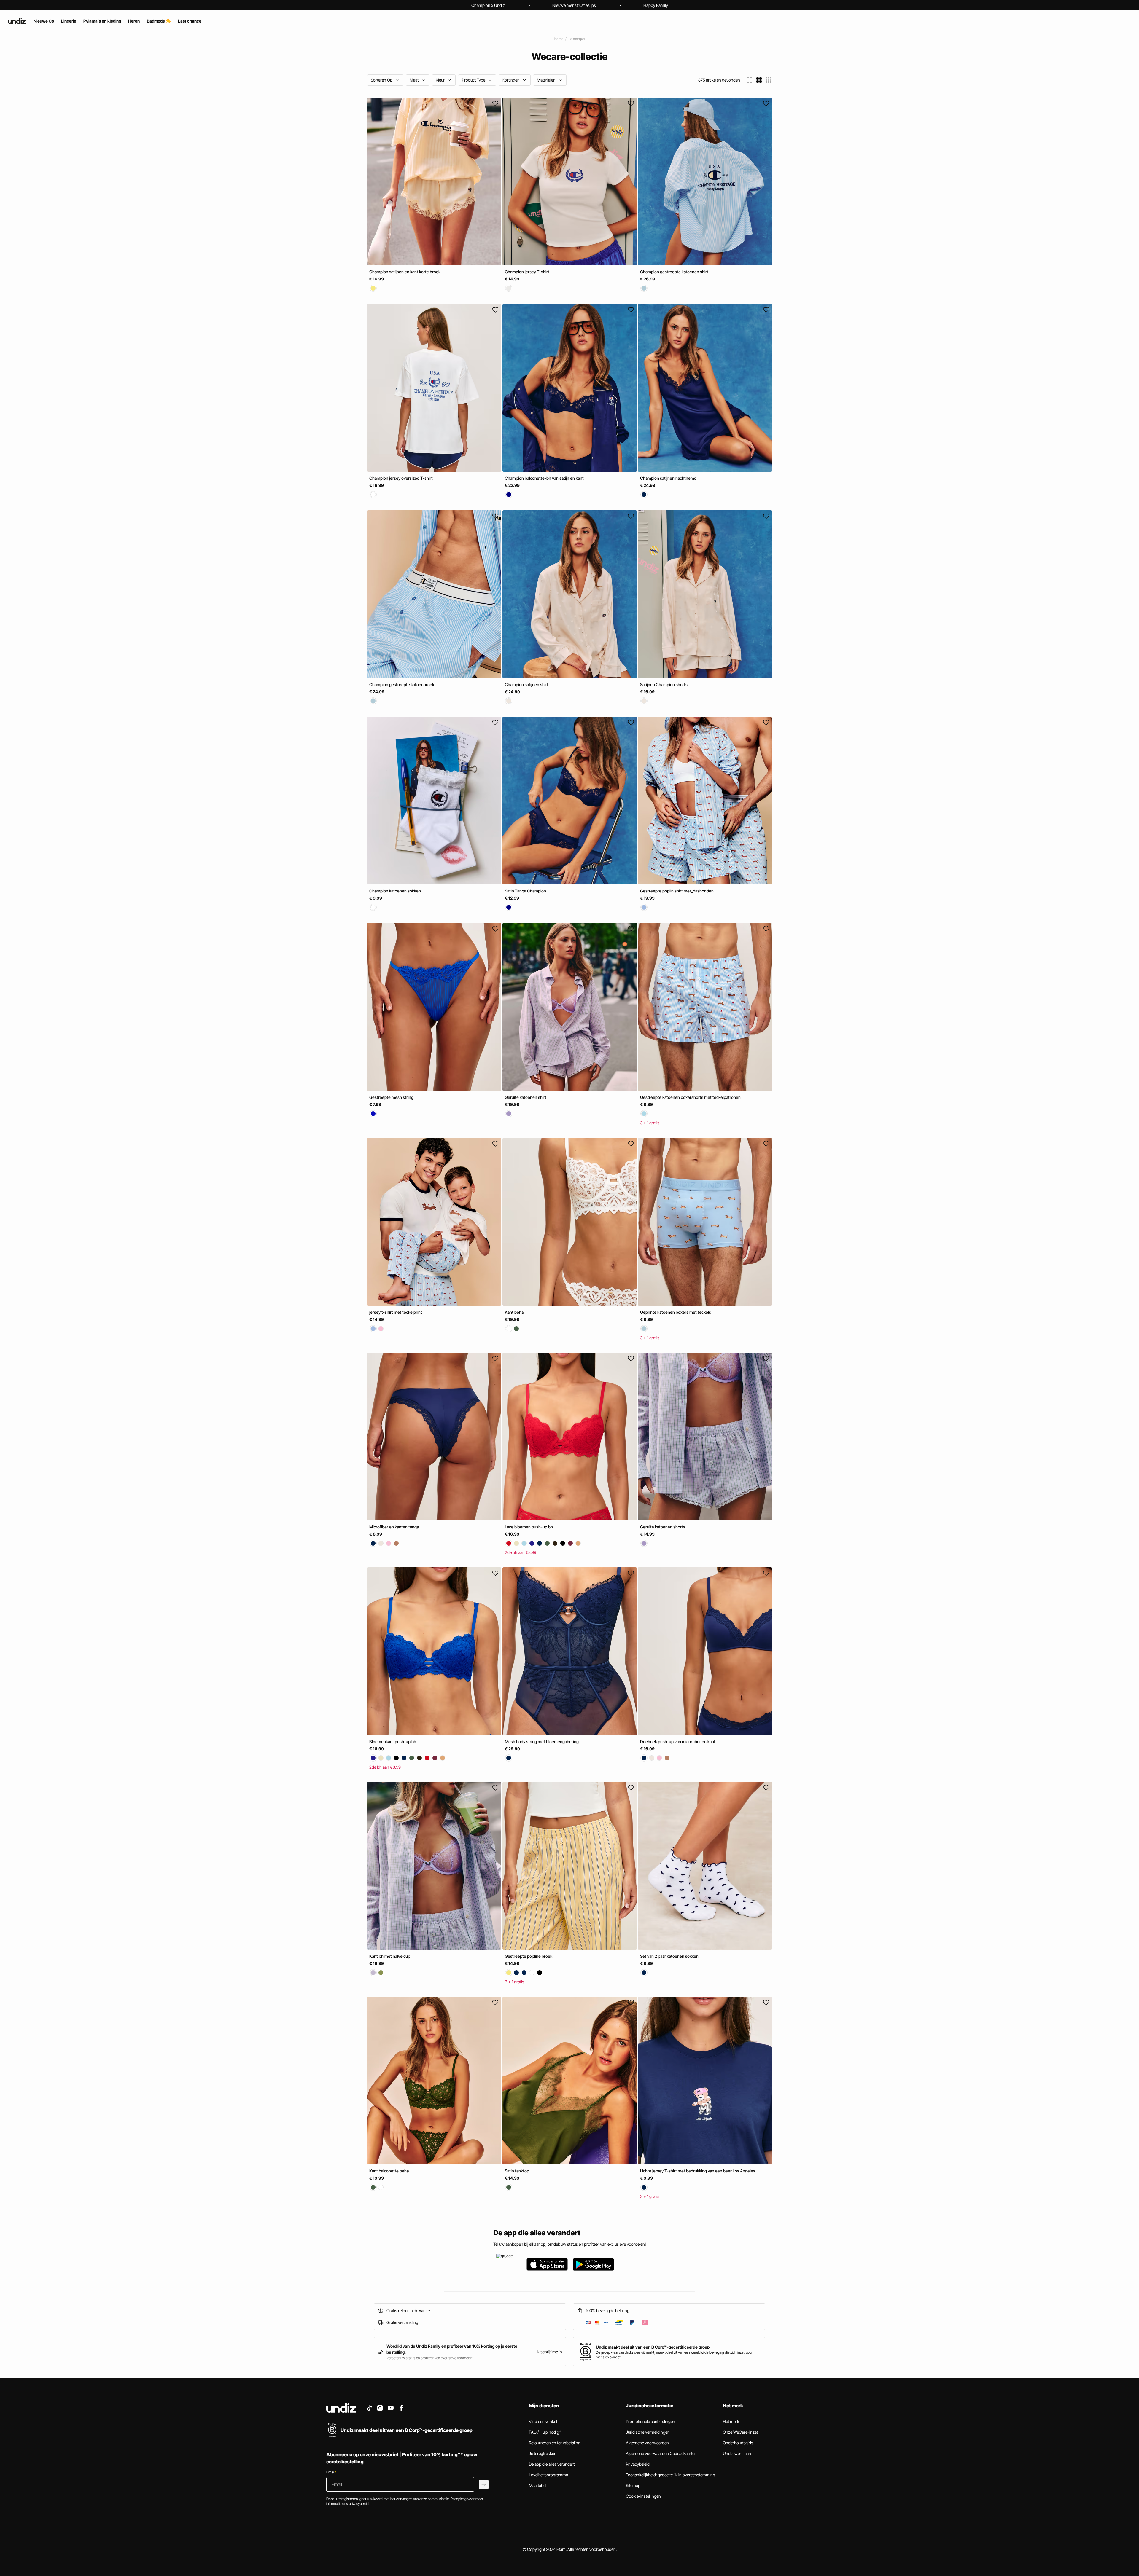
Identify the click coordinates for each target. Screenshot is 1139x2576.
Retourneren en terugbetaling (555, 2443)
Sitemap (633, 2485)
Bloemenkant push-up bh (393, 1741)
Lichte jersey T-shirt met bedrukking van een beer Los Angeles (698, 2171)
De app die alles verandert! (552, 2464)
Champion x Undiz (488, 5)
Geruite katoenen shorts (663, 1527)
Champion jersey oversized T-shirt (401, 478)
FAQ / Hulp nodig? (545, 2432)
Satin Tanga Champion (525, 891)
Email (331, 2472)
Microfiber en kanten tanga (394, 1527)
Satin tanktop (517, 2171)
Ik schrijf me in (549, 2352)
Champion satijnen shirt (527, 684)
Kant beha (514, 1312)
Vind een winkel (543, 2421)
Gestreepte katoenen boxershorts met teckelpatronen (690, 1097)
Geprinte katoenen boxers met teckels (676, 1312)
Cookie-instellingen (643, 2496)
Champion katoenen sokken (395, 891)
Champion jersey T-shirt (527, 272)
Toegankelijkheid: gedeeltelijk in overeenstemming (670, 2475)
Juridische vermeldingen (648, 2432)
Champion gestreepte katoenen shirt (674, 272)
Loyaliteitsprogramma (548, 2475)
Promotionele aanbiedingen (650, 2421)
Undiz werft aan (737, 2453)
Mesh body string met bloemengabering (542, 1741)
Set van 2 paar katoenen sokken (669, 1956)
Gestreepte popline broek (529, 1956)
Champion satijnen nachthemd (668, 478)
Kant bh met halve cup (390, 1956)
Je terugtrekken (543, 2453)
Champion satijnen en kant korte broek (405, 272)
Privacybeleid (638, 2464)
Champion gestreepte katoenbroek (402, 684)
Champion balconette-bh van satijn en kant (544, 478)
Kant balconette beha (389, 2171)
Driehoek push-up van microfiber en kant (678, 1741)
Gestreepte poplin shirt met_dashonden (677, 891)
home (559, 39)
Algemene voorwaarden (647, 2443)
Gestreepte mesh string (391, 1097)
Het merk (731, 2421)
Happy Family (656, 5)
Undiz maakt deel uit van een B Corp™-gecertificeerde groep (653, 2347)
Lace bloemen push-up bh (529, 1527)
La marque (577, 39)
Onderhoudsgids (738, 2443)
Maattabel (538, 2485)
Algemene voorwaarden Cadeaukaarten (661, 2453)
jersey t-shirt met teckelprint (396, 1312)
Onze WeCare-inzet (740, 2432)
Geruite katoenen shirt (526, 1097)
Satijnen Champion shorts (664, 684)
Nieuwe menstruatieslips (574, 5)
